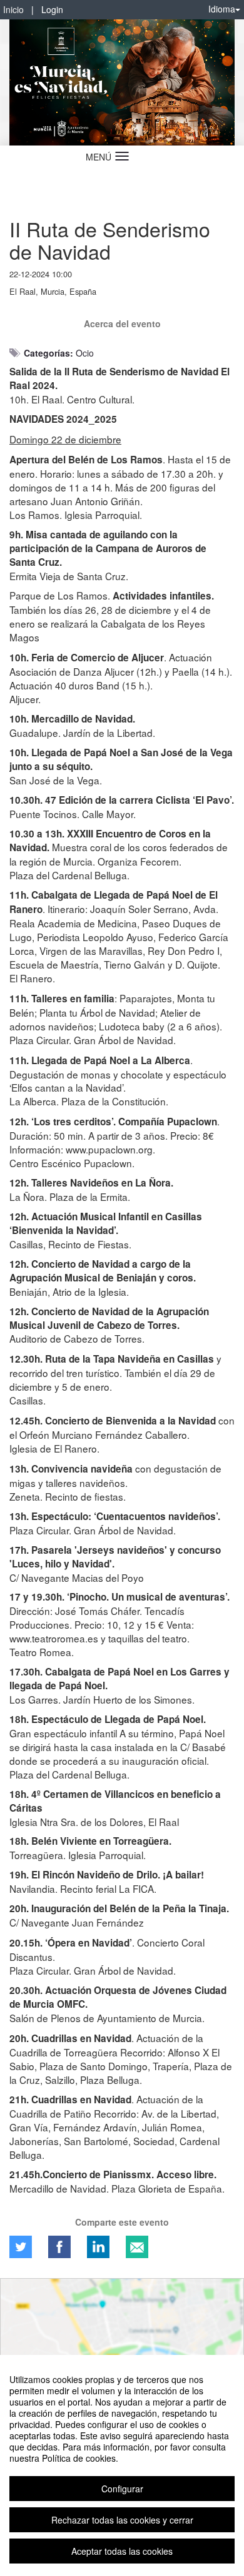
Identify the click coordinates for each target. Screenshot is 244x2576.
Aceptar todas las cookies (122, 2551)
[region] (122, 2465)
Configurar (122, 2489)
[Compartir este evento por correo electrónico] (137, 2247)
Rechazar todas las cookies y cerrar (122, 2520)
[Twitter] (21, 2247)
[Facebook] (59, 2247)
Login (52, 9)
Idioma (222, 9)
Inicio (13, 9)
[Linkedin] (98, 2247)
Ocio (85, 353)
